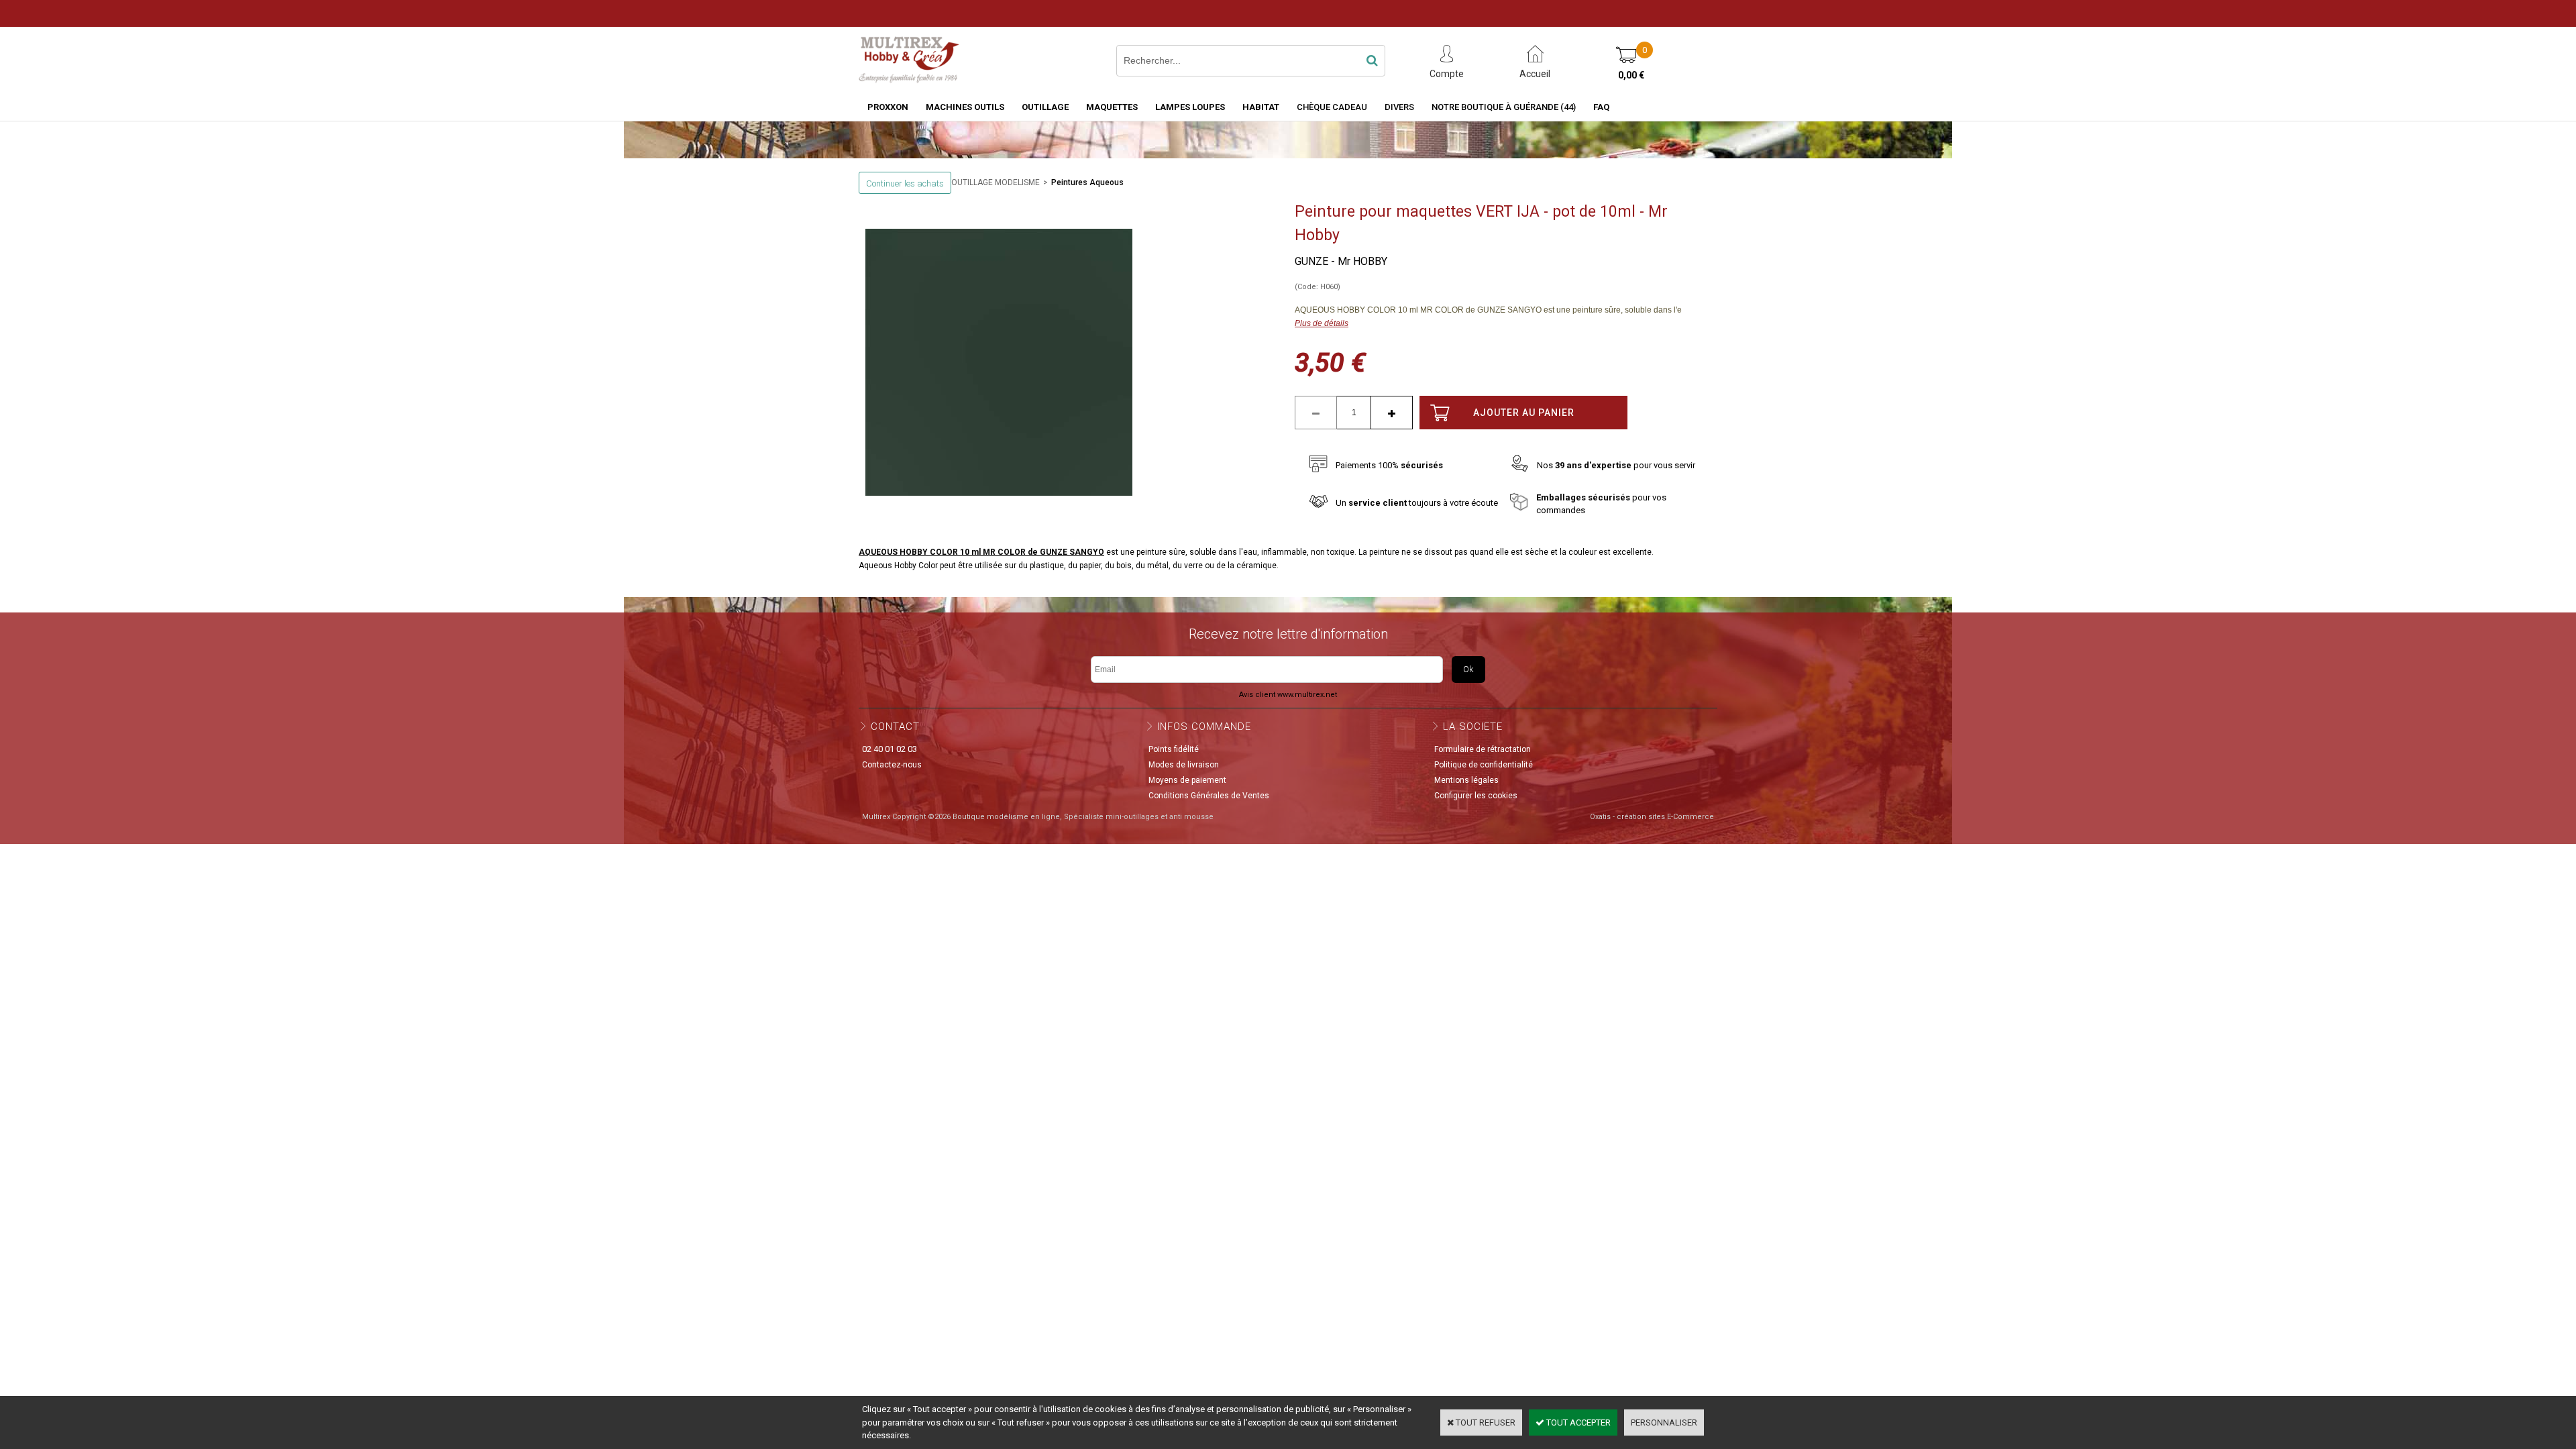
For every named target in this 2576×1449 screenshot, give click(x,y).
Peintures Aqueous (1087, 182)
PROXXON (888, 107)
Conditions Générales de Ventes (1209, 796)
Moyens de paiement (1187, 780)
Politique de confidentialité (1484, 765)
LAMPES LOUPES (1190, 107)
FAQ (1601, 107)
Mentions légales (1466, 780)
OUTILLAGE (1045, 107)
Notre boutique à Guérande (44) (1504, 107)
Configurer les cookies (1476, 796)
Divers (1399, 107)
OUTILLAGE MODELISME (996, 182)
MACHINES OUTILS (965, 107)
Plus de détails (1322, 323)
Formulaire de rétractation (1483, 749)
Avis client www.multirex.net (1288, 695)
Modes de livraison (1184, 765)
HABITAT (1261, 107)
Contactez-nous (892, 765)
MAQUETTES (1112, 107)
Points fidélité (1174, 749)
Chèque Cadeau (1332, 107)
